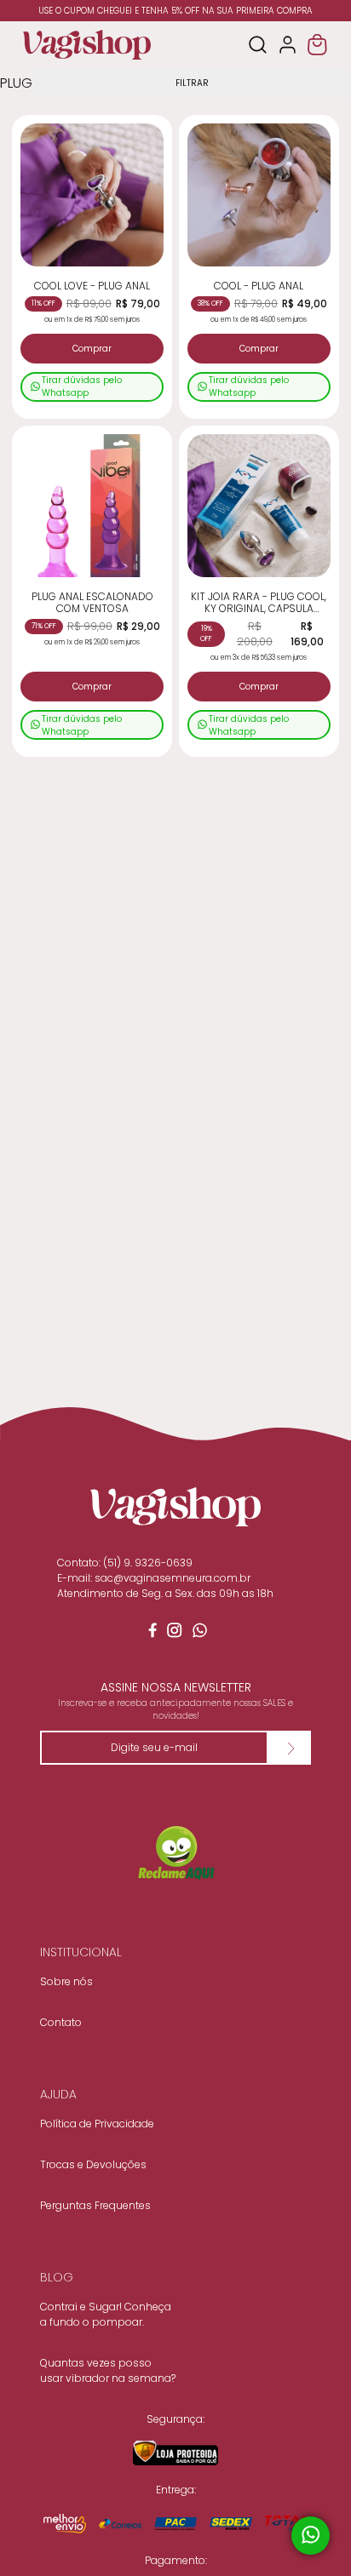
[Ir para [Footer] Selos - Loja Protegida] (175, 2453)
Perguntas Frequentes (95, 2205)
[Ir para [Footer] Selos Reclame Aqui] (175, 1854)
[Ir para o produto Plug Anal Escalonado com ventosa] (92, 506)
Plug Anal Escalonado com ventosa (92, 603)
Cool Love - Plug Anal (92, 286)
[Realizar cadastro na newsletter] (290, 1748)
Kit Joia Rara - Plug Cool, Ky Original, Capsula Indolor (259, 603)
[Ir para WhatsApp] (201, 1634)
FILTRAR (192, 83)
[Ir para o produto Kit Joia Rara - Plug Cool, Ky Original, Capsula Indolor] (259, 506)
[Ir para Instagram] (175, 1634)
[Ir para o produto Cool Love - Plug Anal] (92, 195)
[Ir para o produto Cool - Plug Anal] (259, 195)
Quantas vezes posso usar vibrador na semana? (108, 2370)
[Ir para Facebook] (150, 1634)
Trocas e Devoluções (93, 2164)
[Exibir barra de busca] (258, 45)
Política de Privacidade (97, 2124)
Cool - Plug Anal (259, 286)
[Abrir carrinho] (317, 45)
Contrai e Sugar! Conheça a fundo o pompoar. (106, 2314)
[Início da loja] (87, 45)
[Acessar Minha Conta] (288, 45)
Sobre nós (66, 1981)
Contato (61, 2022)
